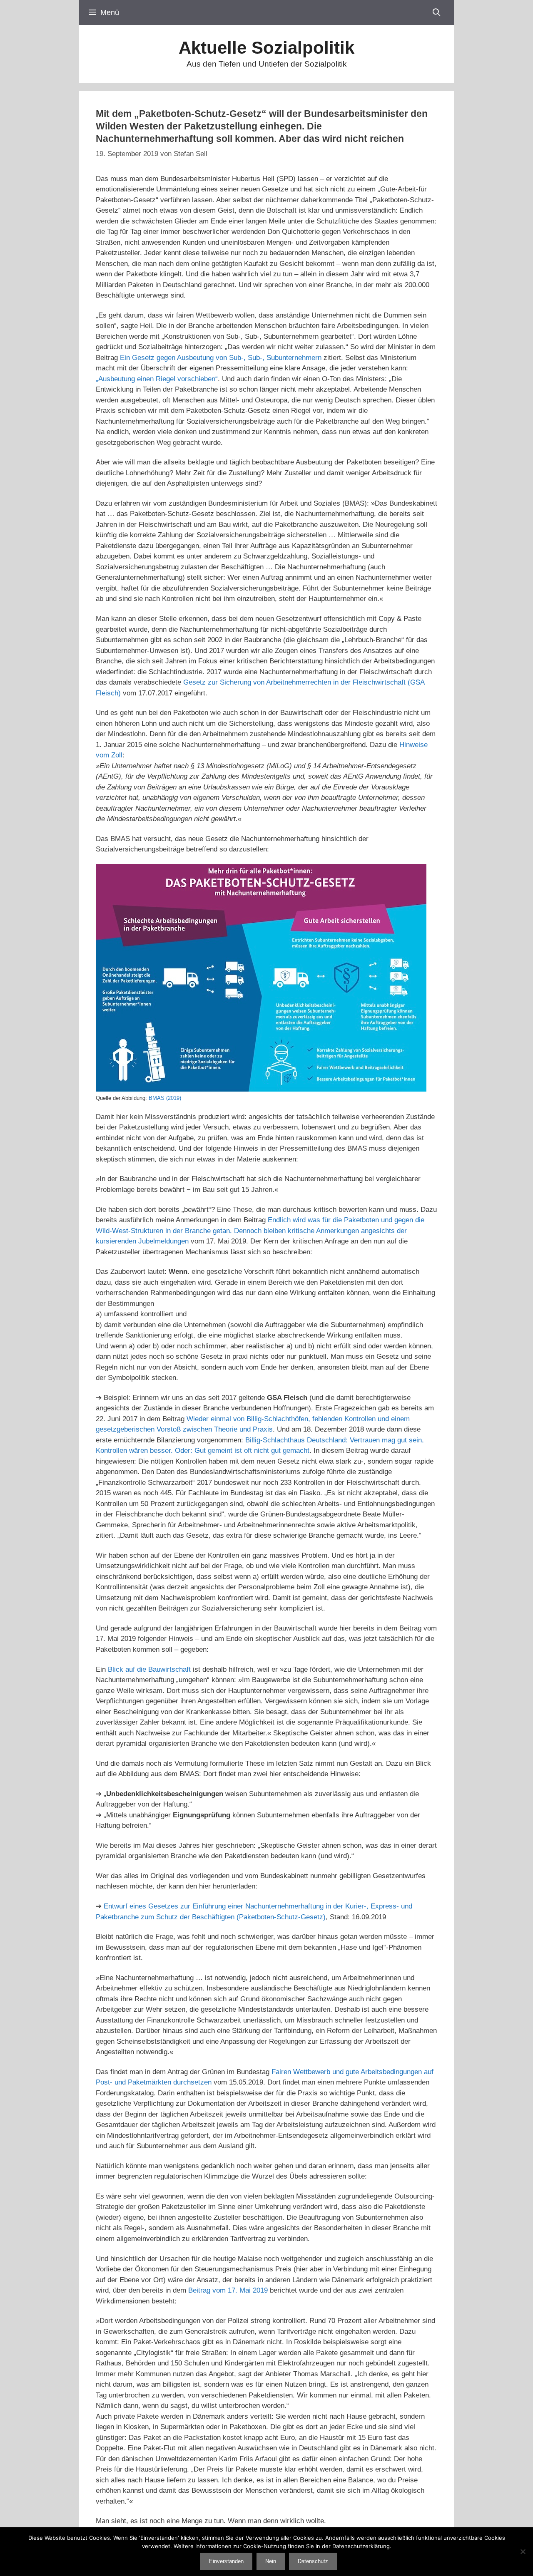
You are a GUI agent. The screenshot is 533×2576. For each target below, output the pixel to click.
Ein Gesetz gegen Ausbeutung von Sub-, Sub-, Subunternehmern (221, 358)
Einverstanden (226, 2561)
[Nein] (523, 2551)
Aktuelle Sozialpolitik (266, 48)
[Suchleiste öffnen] (437, 12)
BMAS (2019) (165, 1098)
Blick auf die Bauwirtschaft (149, 1669)
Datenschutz (313, 2561)
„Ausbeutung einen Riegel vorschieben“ (157, 379)
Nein (271, 2561)
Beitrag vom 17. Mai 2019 (228, 2290)
